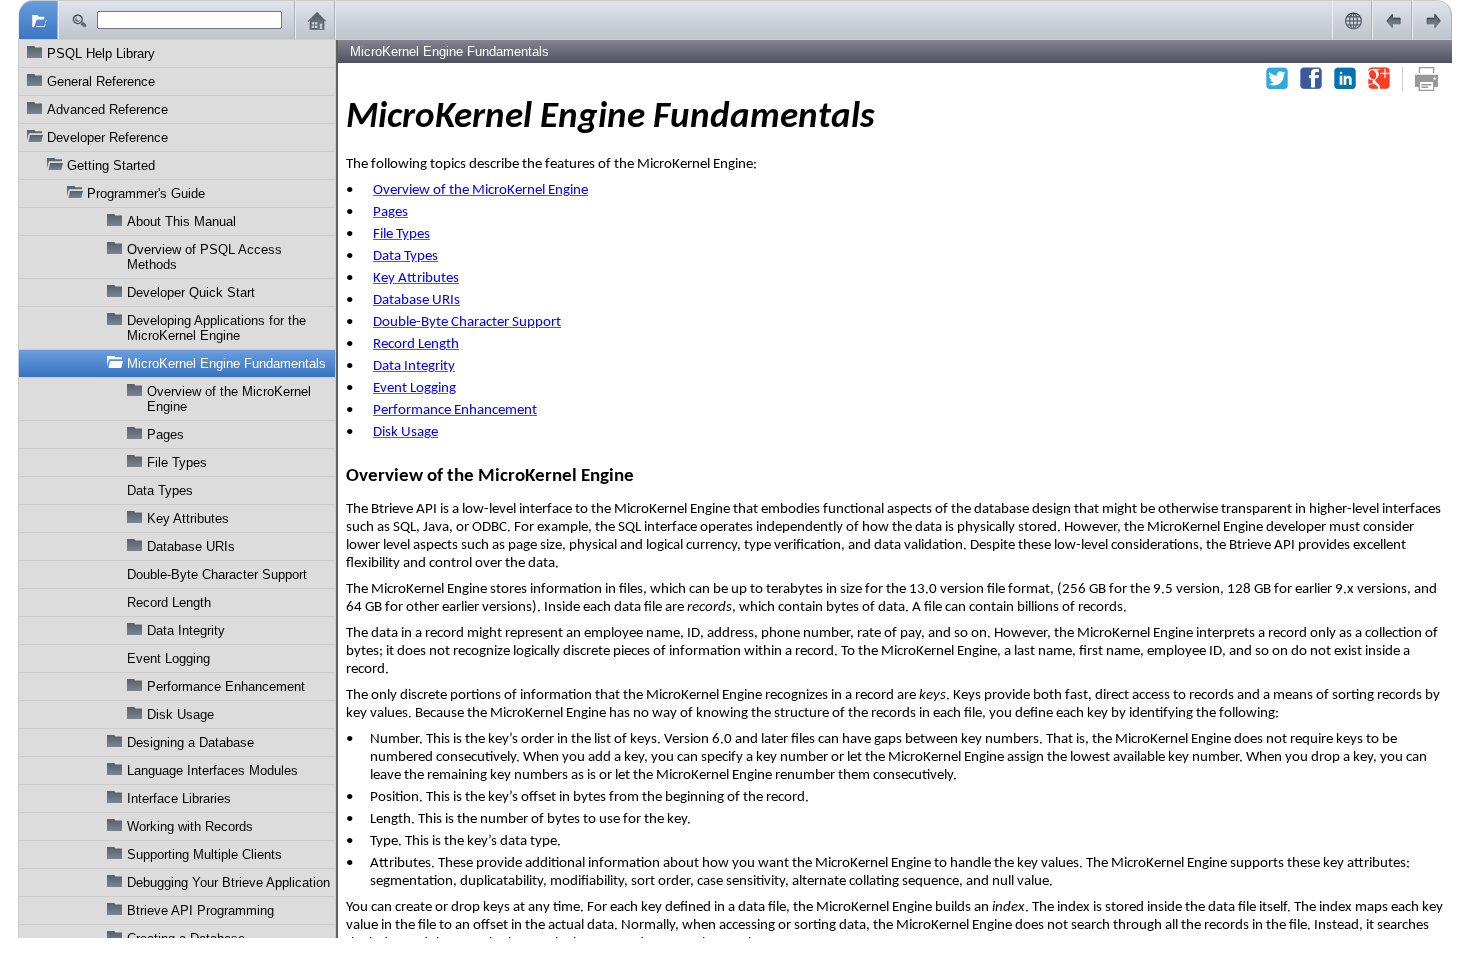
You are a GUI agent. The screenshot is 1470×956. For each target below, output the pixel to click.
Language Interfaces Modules (212, 770)
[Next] (1432, 20)
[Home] (315, 20)
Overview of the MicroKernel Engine (229, 399)
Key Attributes (188, 518)
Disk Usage (180, 714)
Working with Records (190, 826)
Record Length (169, 602)
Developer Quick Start (191, 292)
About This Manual (181, 221)
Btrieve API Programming (200, 910)
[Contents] (38, 20)
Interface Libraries (179, 798)
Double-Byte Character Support (217, 574)
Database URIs (191, 546)
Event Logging (168, 658)
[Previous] (1392, 20)
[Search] (78, 20)
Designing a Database (190, 742)
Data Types (160, 490)
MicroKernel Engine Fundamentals (226, 363)
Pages (165, 434)
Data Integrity (186, 630)
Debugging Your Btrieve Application (228, 882)
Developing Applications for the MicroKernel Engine (216, 328)
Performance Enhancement (226, 686)
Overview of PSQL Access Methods (204, 257)
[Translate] (1352, 20)
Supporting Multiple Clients (204, 854)
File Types (177, 462)
